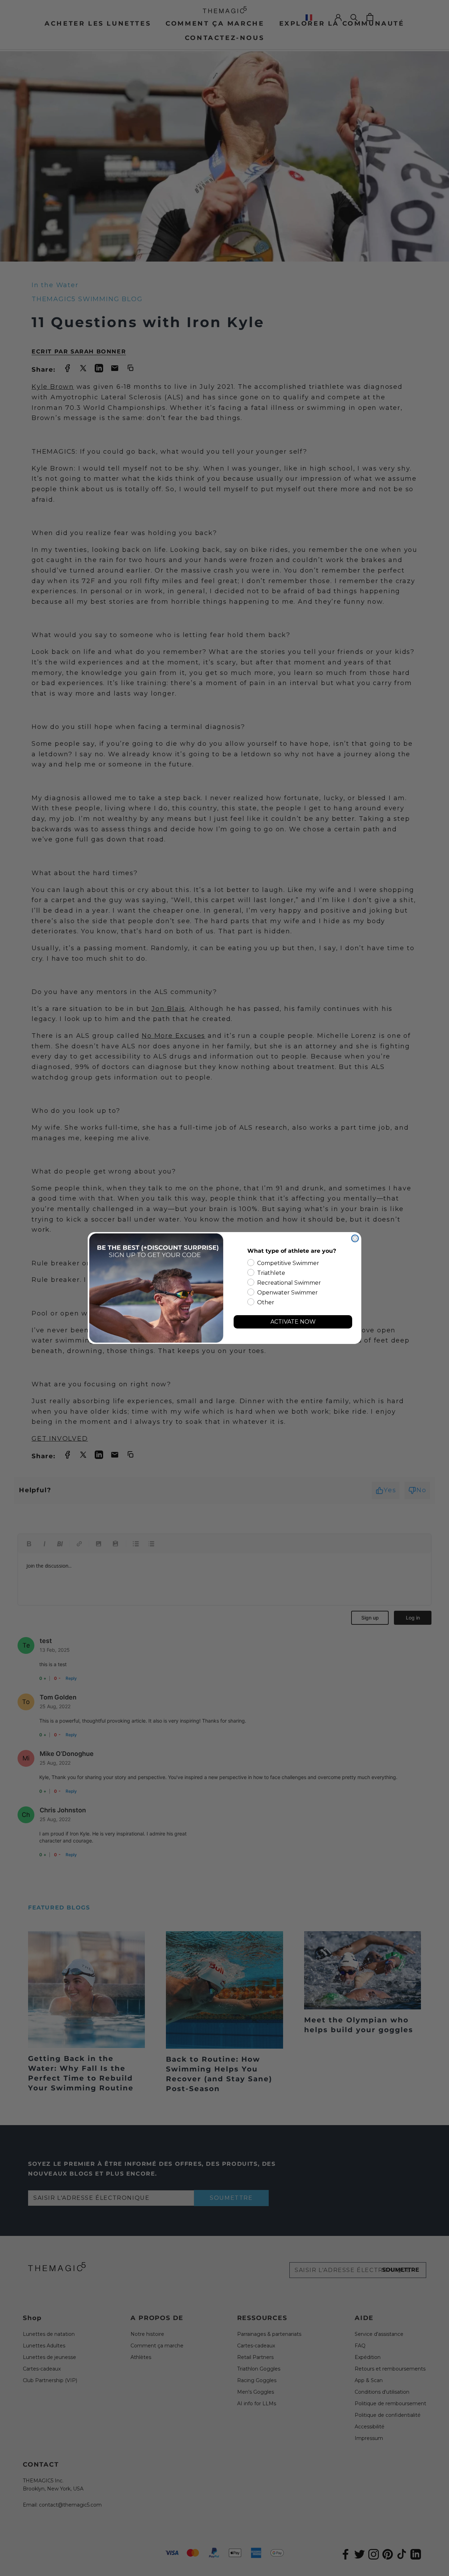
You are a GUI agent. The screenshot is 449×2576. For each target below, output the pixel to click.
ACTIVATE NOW (293, 1322)
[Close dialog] (355, 1238)
